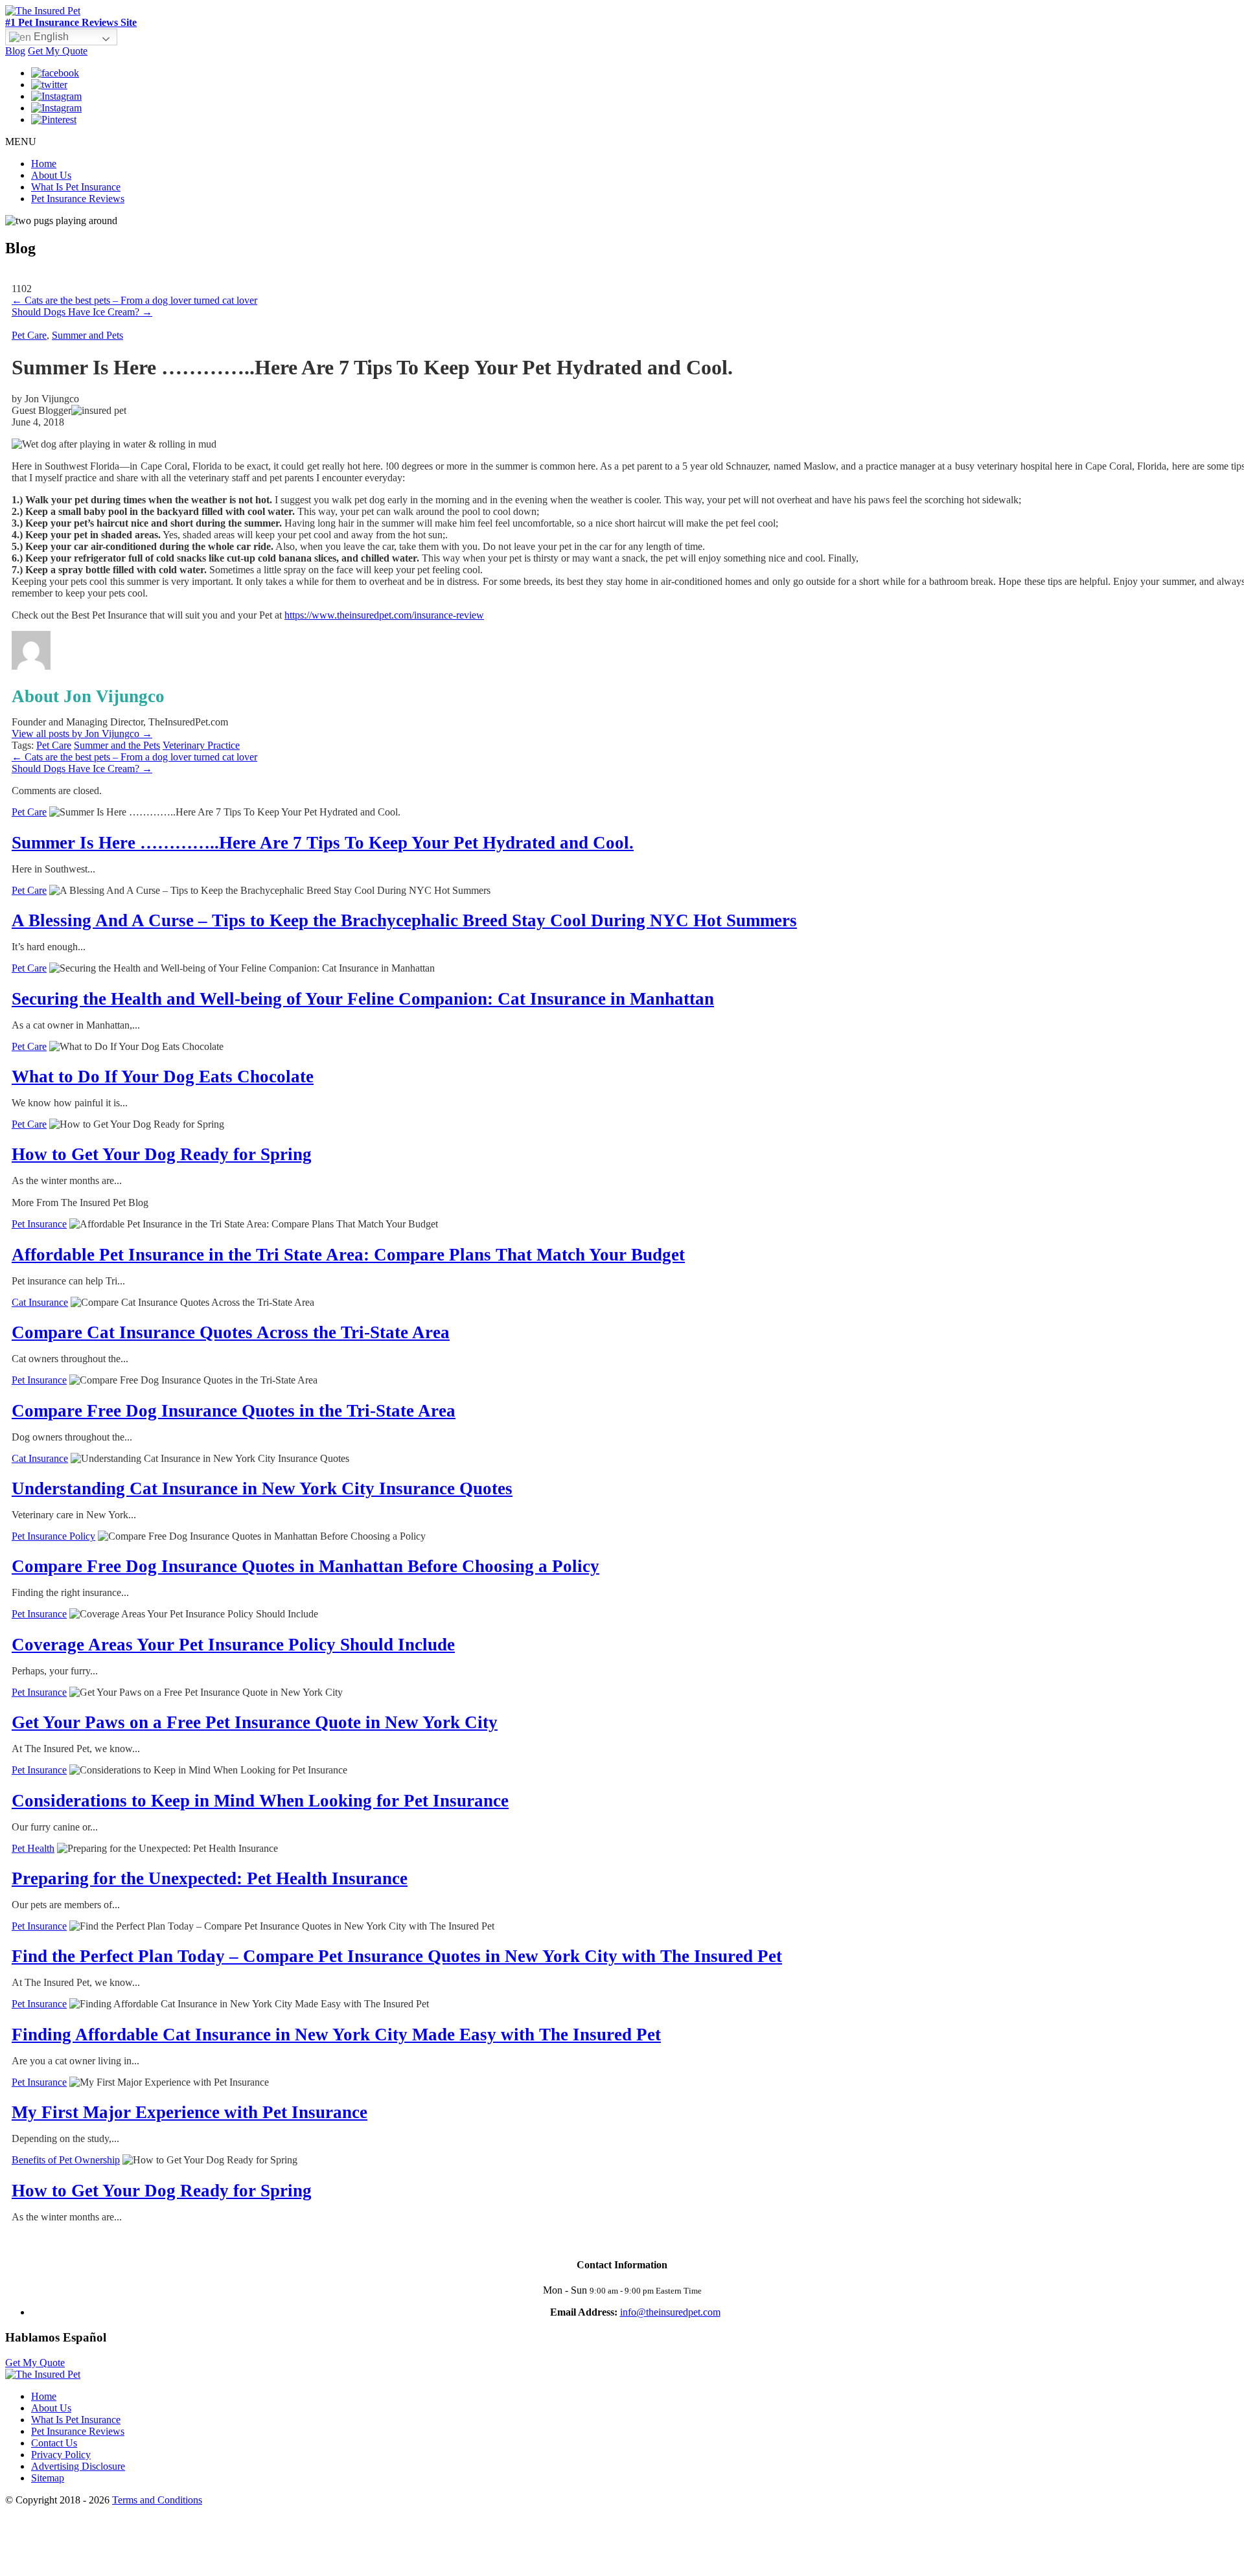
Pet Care (29, 335)
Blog (15, 51)
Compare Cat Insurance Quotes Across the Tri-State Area (231, 1332)
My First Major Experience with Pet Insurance (190, 2112)
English (50, 37)
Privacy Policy (61, 2455)
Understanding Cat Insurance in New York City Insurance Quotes (262, 1488)
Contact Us (54, 2443)
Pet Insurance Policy (53, 1536)
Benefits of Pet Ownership (66, 2160)
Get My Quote (58, 51)
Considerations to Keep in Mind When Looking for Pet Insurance (260, 1801)
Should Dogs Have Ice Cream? (82, 312)
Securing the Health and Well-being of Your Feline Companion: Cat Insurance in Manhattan (363, 999)
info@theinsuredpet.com (670, 2312)
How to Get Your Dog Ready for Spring (162, 1154)
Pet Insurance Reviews (78, 199)
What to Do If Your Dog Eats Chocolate (163, 1077)
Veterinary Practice (201, 745)
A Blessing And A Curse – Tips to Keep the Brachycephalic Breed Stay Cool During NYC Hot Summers (404, 920)
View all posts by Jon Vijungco (82, 734)
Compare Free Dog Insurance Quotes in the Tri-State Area (234, 1411)
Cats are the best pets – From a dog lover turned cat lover (134, 300)
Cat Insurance (40, 1302)
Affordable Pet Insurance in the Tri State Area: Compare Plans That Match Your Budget (348, 1255)
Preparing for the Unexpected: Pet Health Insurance (210, 1878)
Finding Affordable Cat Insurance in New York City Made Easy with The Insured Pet (336, 2035)
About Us (51, 175)
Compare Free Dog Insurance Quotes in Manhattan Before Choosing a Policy (305, 1566)
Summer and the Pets (117, 745)
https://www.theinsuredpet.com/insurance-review (384, 615)
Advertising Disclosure (78, 2466)
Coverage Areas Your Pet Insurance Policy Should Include (233, 1645)
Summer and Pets (87, 335)
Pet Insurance (39, 1224)
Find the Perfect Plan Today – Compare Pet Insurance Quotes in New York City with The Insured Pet (397, 1956)
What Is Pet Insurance (76, 187)
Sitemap (48, 2478)
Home (44, 164)
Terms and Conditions (157, 2500)
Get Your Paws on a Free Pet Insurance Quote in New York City (255, 1722)
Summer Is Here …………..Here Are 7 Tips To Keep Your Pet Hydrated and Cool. (323, 843)
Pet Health (33, 1848)
